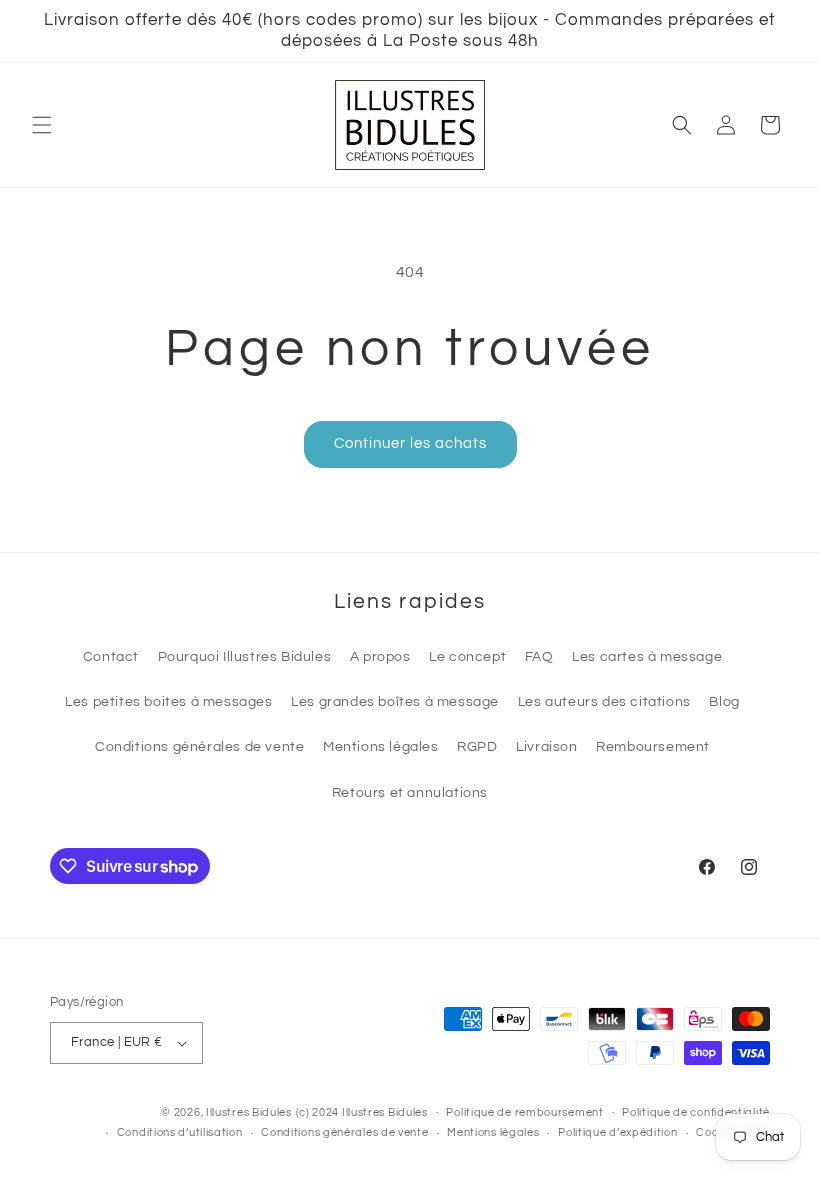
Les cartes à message (647, 657)
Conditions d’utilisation (180, 1132)
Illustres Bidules (249, 1112)
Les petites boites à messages (168, 702)
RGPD (477, 747)
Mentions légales (381, 747)
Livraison (546, 747)
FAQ (539, 657)
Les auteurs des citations (604, 702)
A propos (380, 657)
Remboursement (653, 747)
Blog (724, 702)
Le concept (467, 657)
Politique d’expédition (617, 1132)
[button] (42, 125)
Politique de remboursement (524, 1112)
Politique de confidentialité (696, 1112)
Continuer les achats (410, 443)
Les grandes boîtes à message (395, 702)
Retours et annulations (410, 793)
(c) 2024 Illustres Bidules (362, 1112)
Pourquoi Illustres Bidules (245, 657)
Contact (111, 657)
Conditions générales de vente (199, 747)
